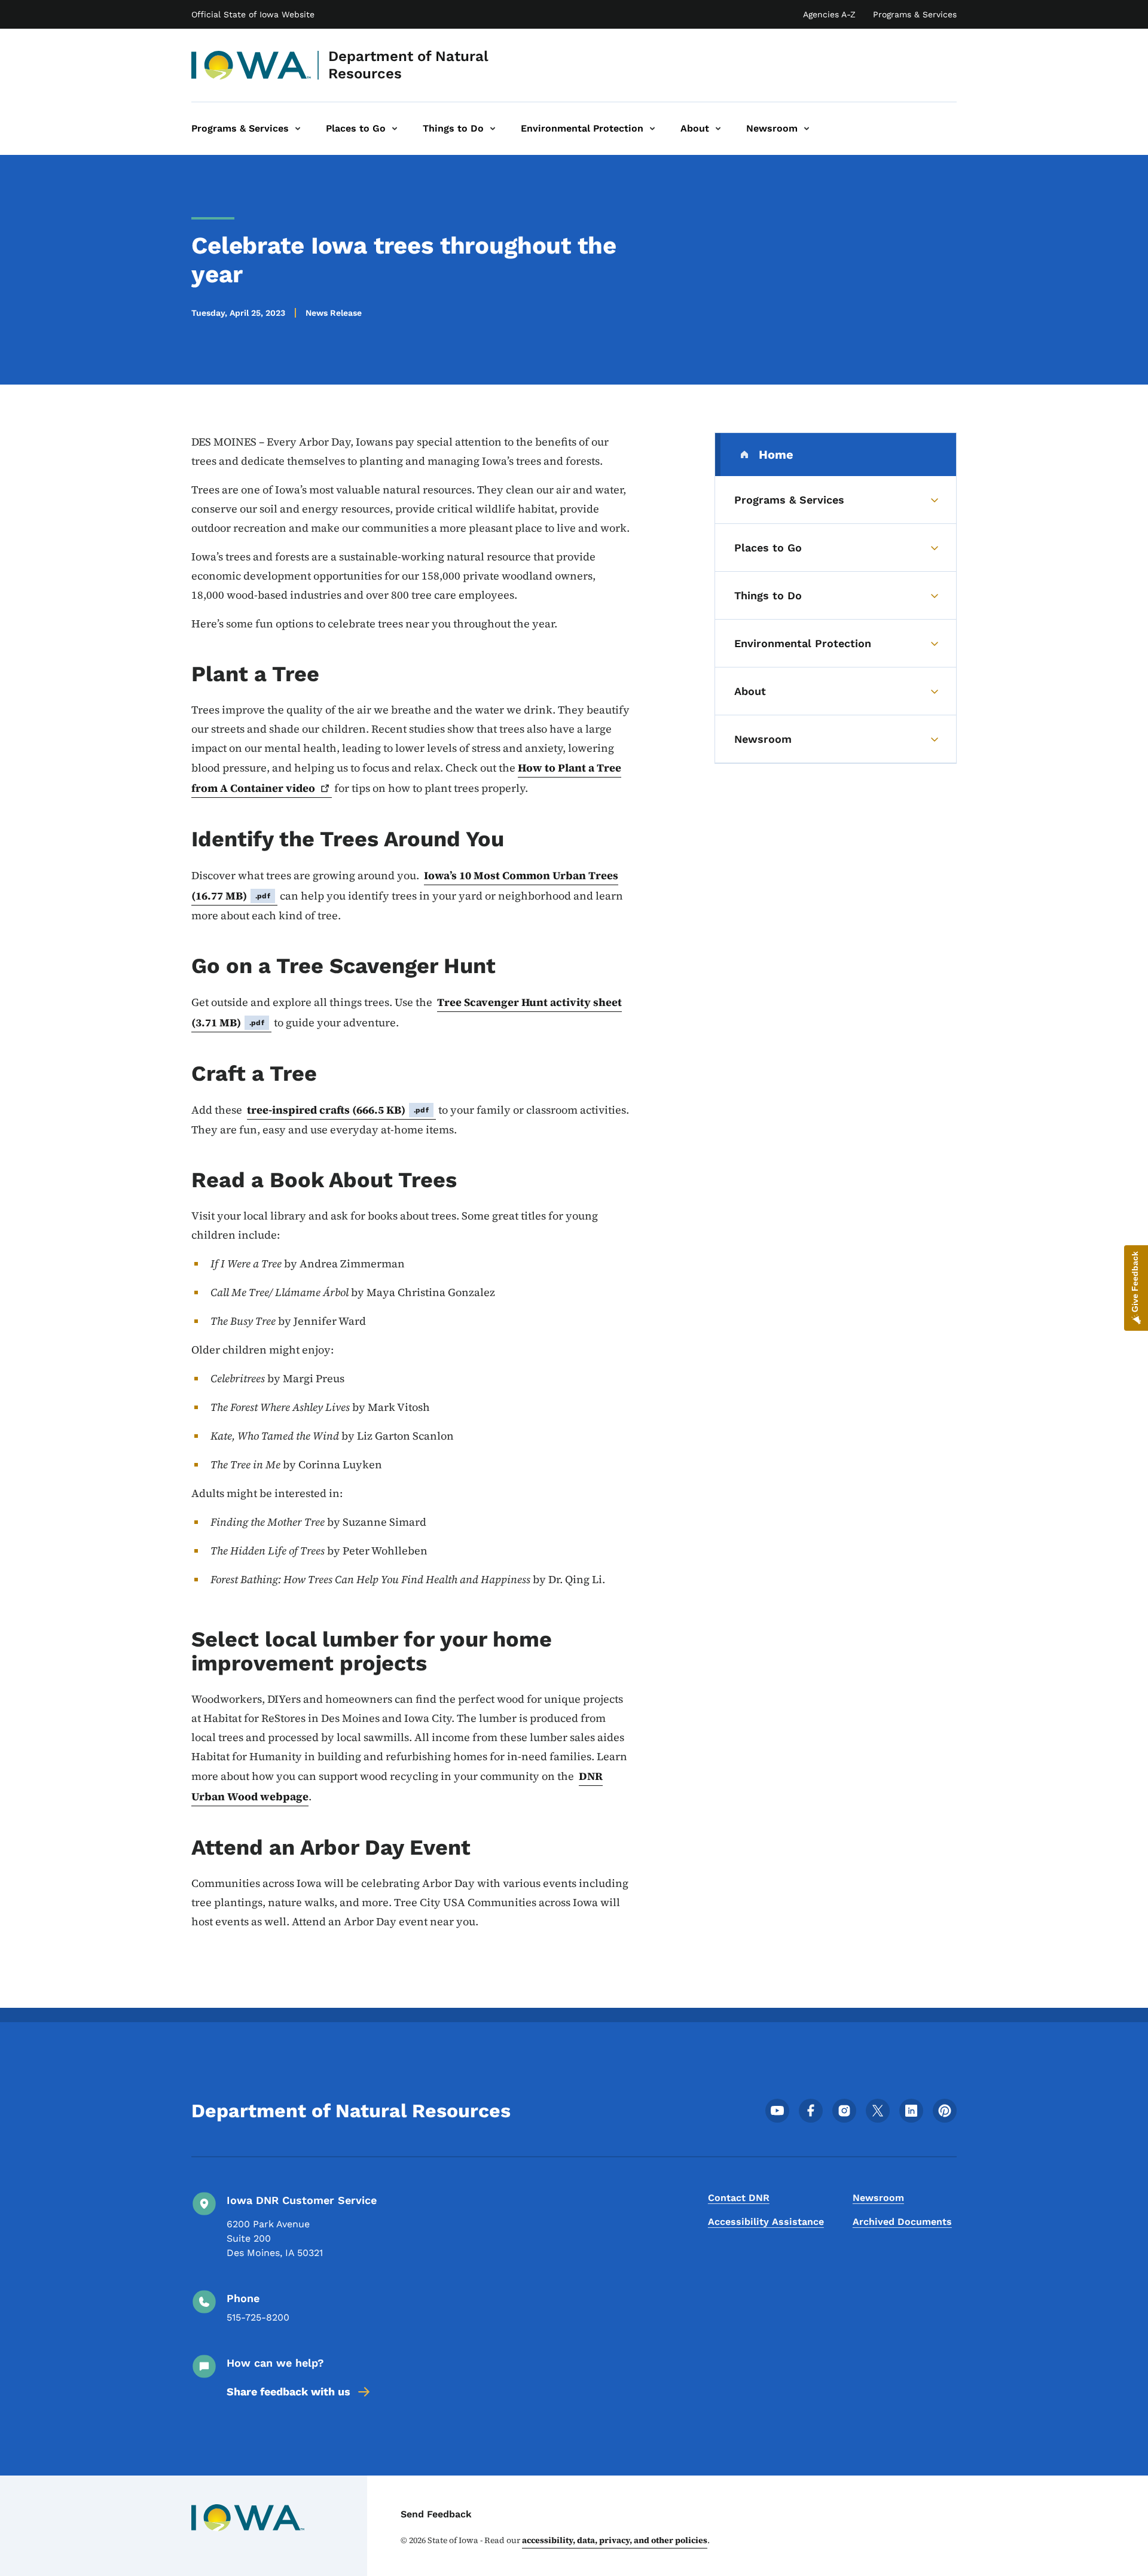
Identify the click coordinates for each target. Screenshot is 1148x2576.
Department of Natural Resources (408, 65)
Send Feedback (436, 2514)
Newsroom (878, 2198)
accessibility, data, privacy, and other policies (615, 2540)
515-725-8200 (258, 2317)
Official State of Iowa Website (253, 14)
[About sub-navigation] (718, 129)
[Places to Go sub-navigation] (395, 129)
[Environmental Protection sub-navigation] (652, 129)
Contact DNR (739, 2198)
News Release (334, 313)
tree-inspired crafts (338, 1110)
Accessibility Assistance (766, 2222)
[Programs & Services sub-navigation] (298, 129)
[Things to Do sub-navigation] (493, 129)
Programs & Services (915, 14)
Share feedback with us (288, 2391)
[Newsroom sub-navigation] (807, 129)
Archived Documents (902, 2222)
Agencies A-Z (829, 14)
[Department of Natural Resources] (251, 65)
